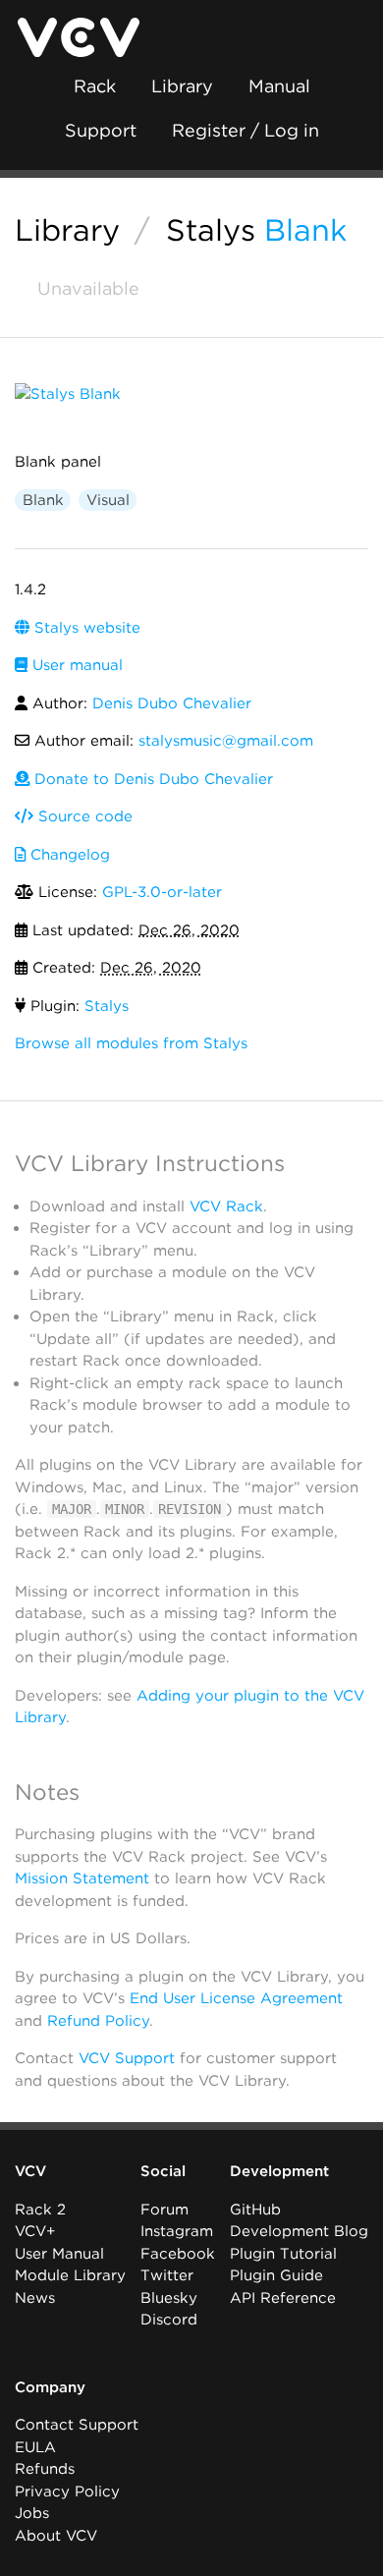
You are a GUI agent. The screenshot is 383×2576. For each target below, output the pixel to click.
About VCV (56, 2536)
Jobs (32, 2513)
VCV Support (127, 2058)
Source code (83, 816)
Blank (305, 230)
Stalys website (85, 628)
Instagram (177, 2231)
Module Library (70, 2275)
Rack (95, 86)
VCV (30, 2171)
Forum (164, 2210)
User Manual (59, 2254)
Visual (108, 500)
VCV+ (35, 2231)
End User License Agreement (236, 1998)
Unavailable (86, 288)
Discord (169, 2320)
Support (101, 130)
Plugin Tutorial (283, 2254)
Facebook (178, 2254)
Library (182, 86)
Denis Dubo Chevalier (172, 703)
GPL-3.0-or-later (162, 892)
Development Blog (299, 2231)
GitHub (255, 2210)
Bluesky (169, 2298)
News (35, 2298)
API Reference (283, 2298)
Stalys (211, 230)
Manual (279, 86)
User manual (75, 665)
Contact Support (77, 2425)
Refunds (45, 2469)
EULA (35, 2447)
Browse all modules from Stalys (131, 1043)
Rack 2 (40, 2210)
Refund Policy (98, 2021)
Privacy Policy (67, 2492)
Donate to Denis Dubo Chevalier (151, 779)
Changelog (68, 855)
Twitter (167, 2275)
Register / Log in (246, 130)
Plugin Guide (276, 2275)
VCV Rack (226, 1206)
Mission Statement (82, 1878)
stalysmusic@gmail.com (226, 741)
